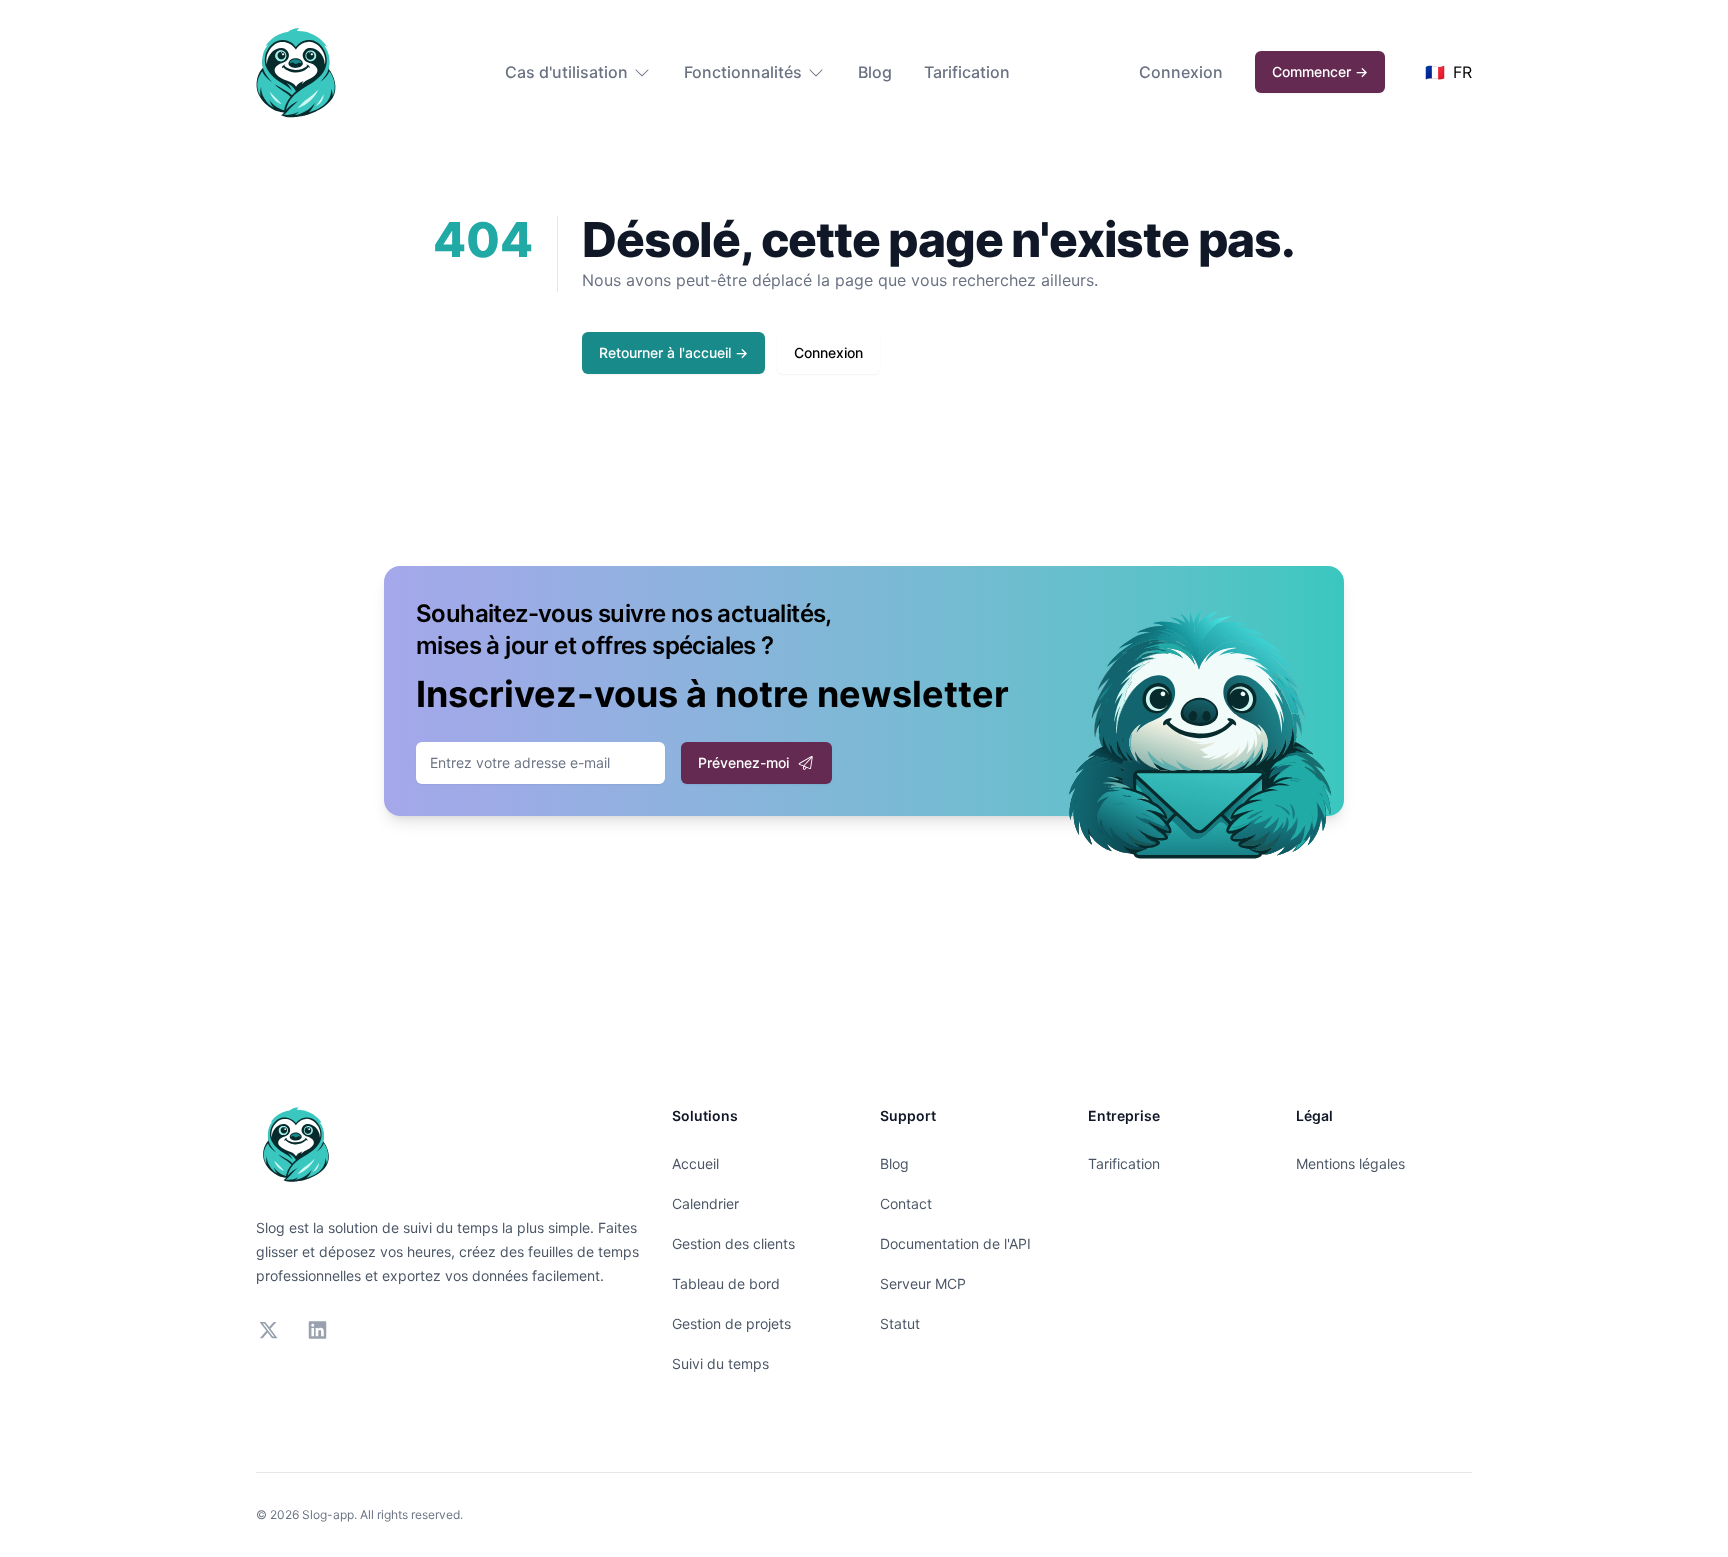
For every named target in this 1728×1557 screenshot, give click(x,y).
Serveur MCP (923, 1283)
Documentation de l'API (955, 1243)
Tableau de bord (726, 1283)
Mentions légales (1350, 1163)
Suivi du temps (720, 1363)
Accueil (695, 1163)
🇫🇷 (1448, 72)
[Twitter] (268, 1330)
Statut (900, 1323)
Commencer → (1320, 71)
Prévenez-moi (743, 762)
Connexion (1181, 72)
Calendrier (705, 1203)
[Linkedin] (317, 1330)
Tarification (967, 72)
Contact (906, 1203)
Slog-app (328, 1514)
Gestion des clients (733, 1243)
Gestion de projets (731, 1323)
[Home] (296, 72)
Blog (875, 72)
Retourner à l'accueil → (673, 352)
